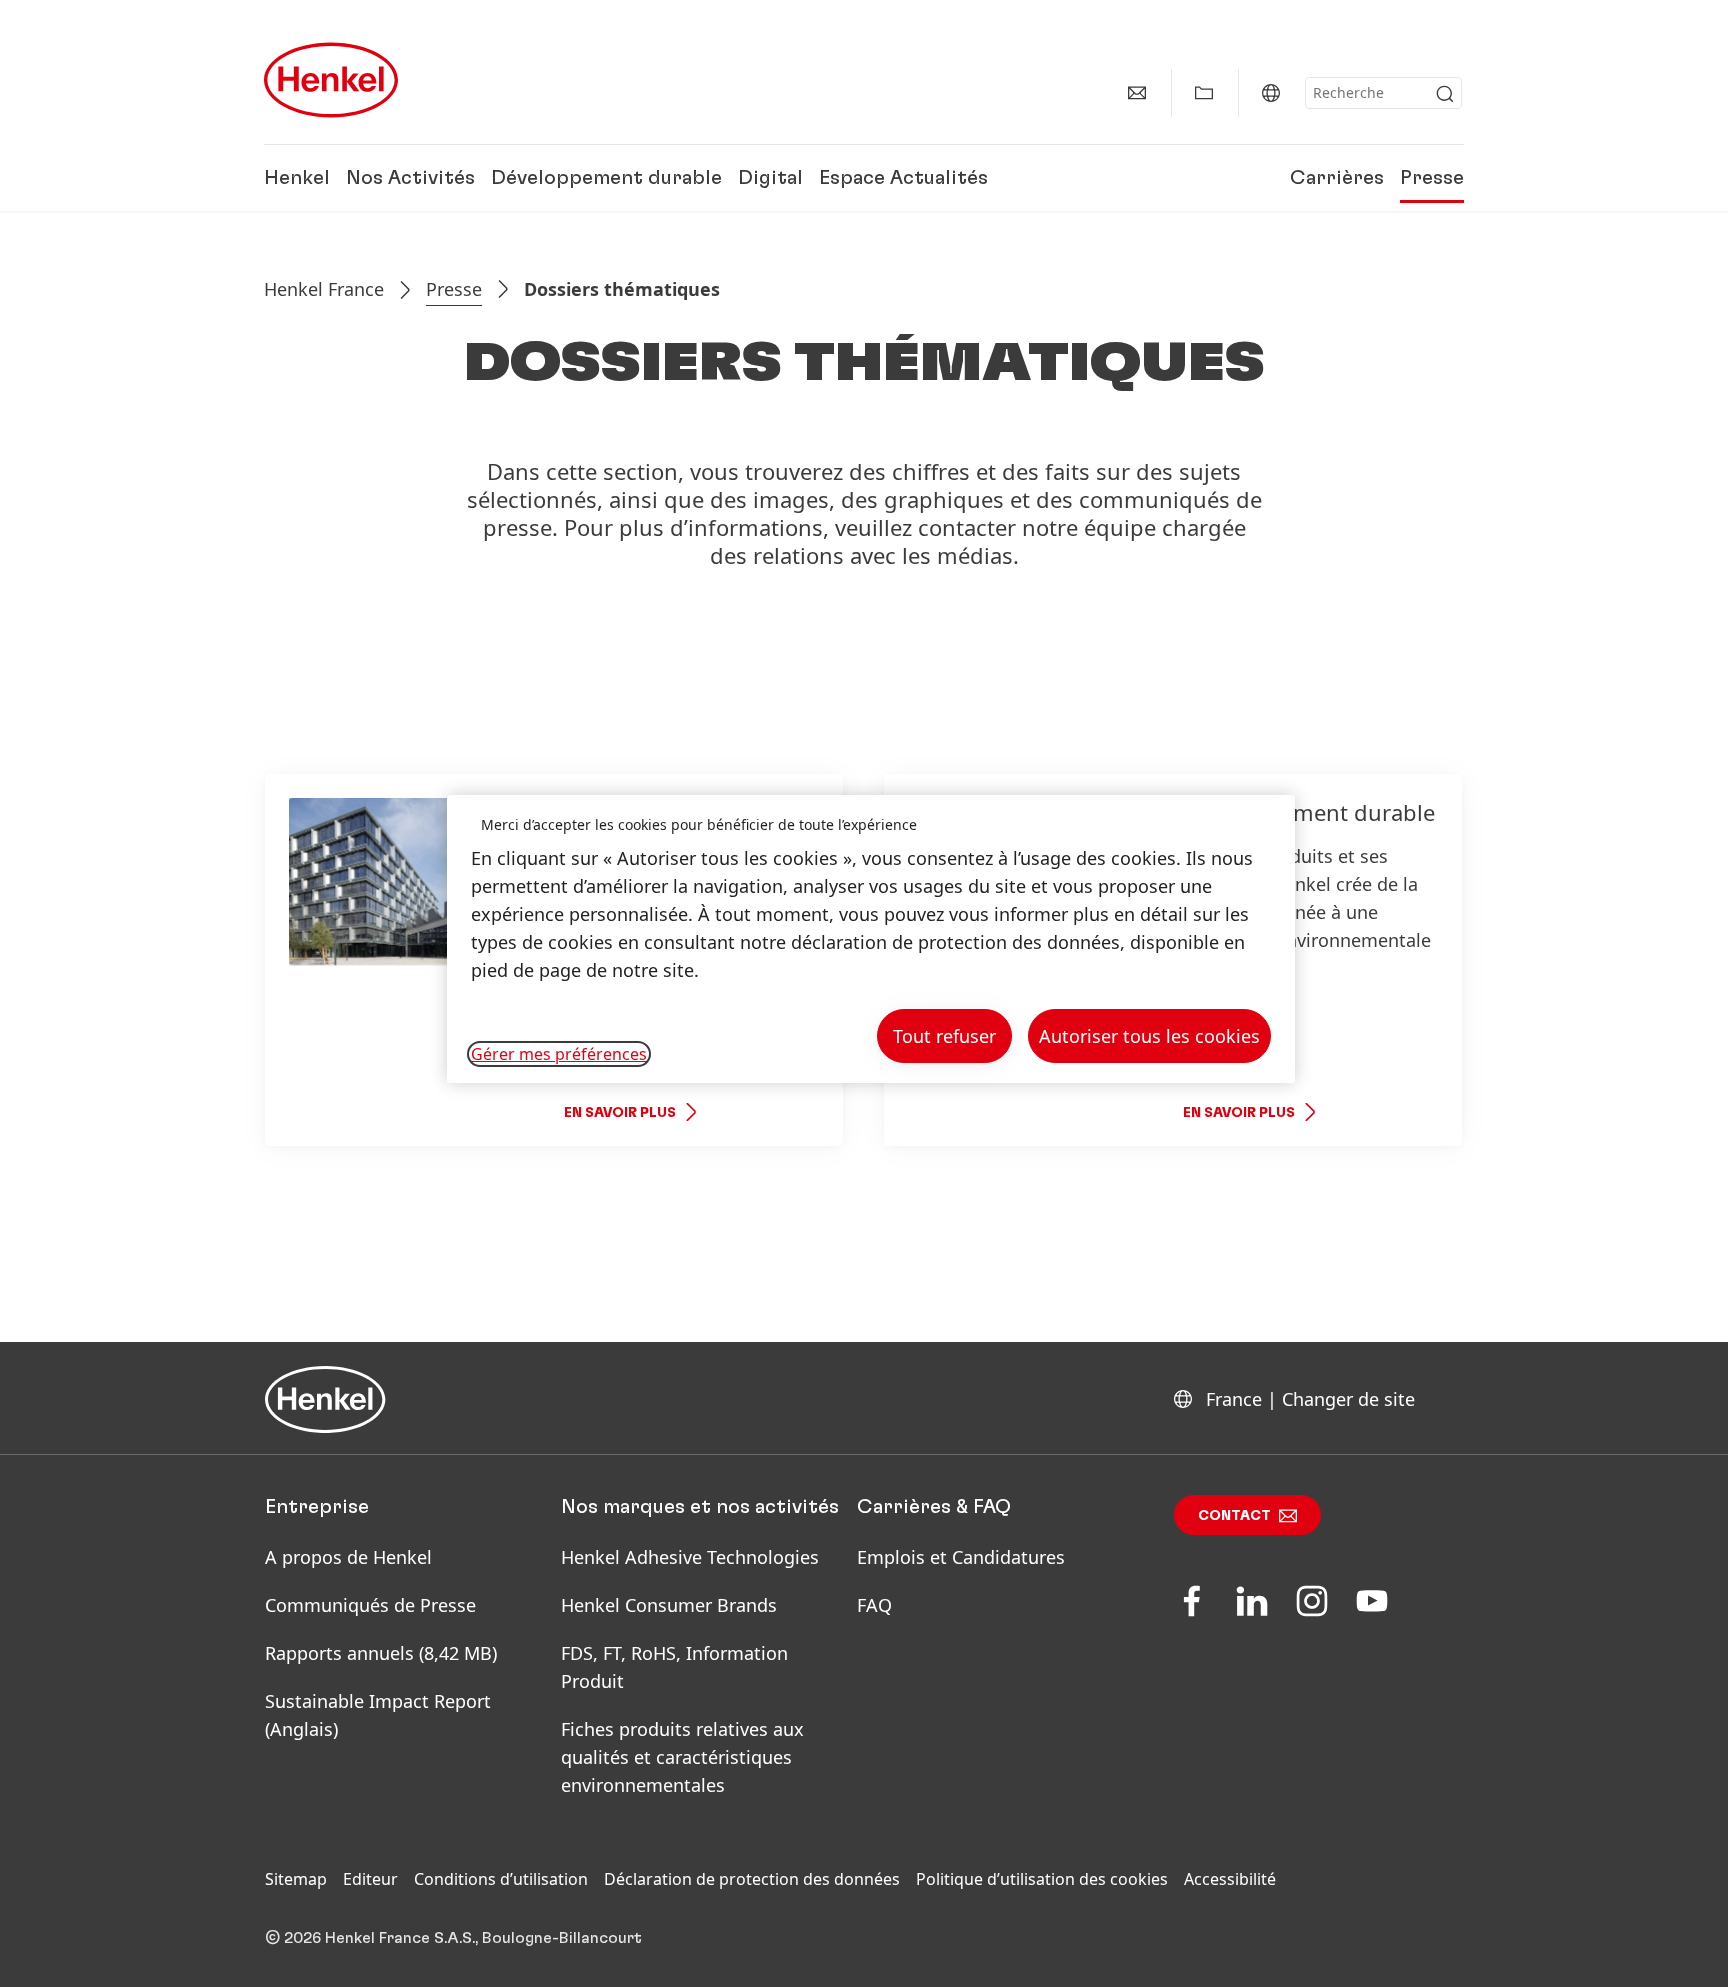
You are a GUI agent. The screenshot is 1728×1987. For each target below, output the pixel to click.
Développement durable (606, 178)
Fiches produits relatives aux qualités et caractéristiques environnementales (682, 1757)
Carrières (1337, 178)
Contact (1234, 1516)
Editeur (370, 1879)
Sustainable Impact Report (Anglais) (378, 1715)
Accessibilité (1230, 1879)
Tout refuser (944, 1036)
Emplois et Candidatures (961, 1557)
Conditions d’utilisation (501, 1879)
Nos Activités (410, 178)
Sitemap (296, 1879)
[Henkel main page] (331, 80)
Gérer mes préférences (559, 1054)
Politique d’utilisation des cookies (1042, 1879)
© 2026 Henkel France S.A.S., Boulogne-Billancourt (453, 1938)
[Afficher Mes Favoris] (1204, 93)
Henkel (297, 178)
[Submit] (1445, 94)
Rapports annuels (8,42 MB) (381, 1653)
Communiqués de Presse (370, 1605)
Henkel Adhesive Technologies (690, 1557)
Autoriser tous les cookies (1149, 1036)
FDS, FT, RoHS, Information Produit (674, 1667)
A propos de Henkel (348, 1557)
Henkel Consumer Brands (669, 1605)
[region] (871, 939)
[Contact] (1137, 93)
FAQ (874, 1605)
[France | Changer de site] (1271, 93)
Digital (770, 178)
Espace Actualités (903, 178)
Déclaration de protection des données (752, 1879)
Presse (1432, 178)
